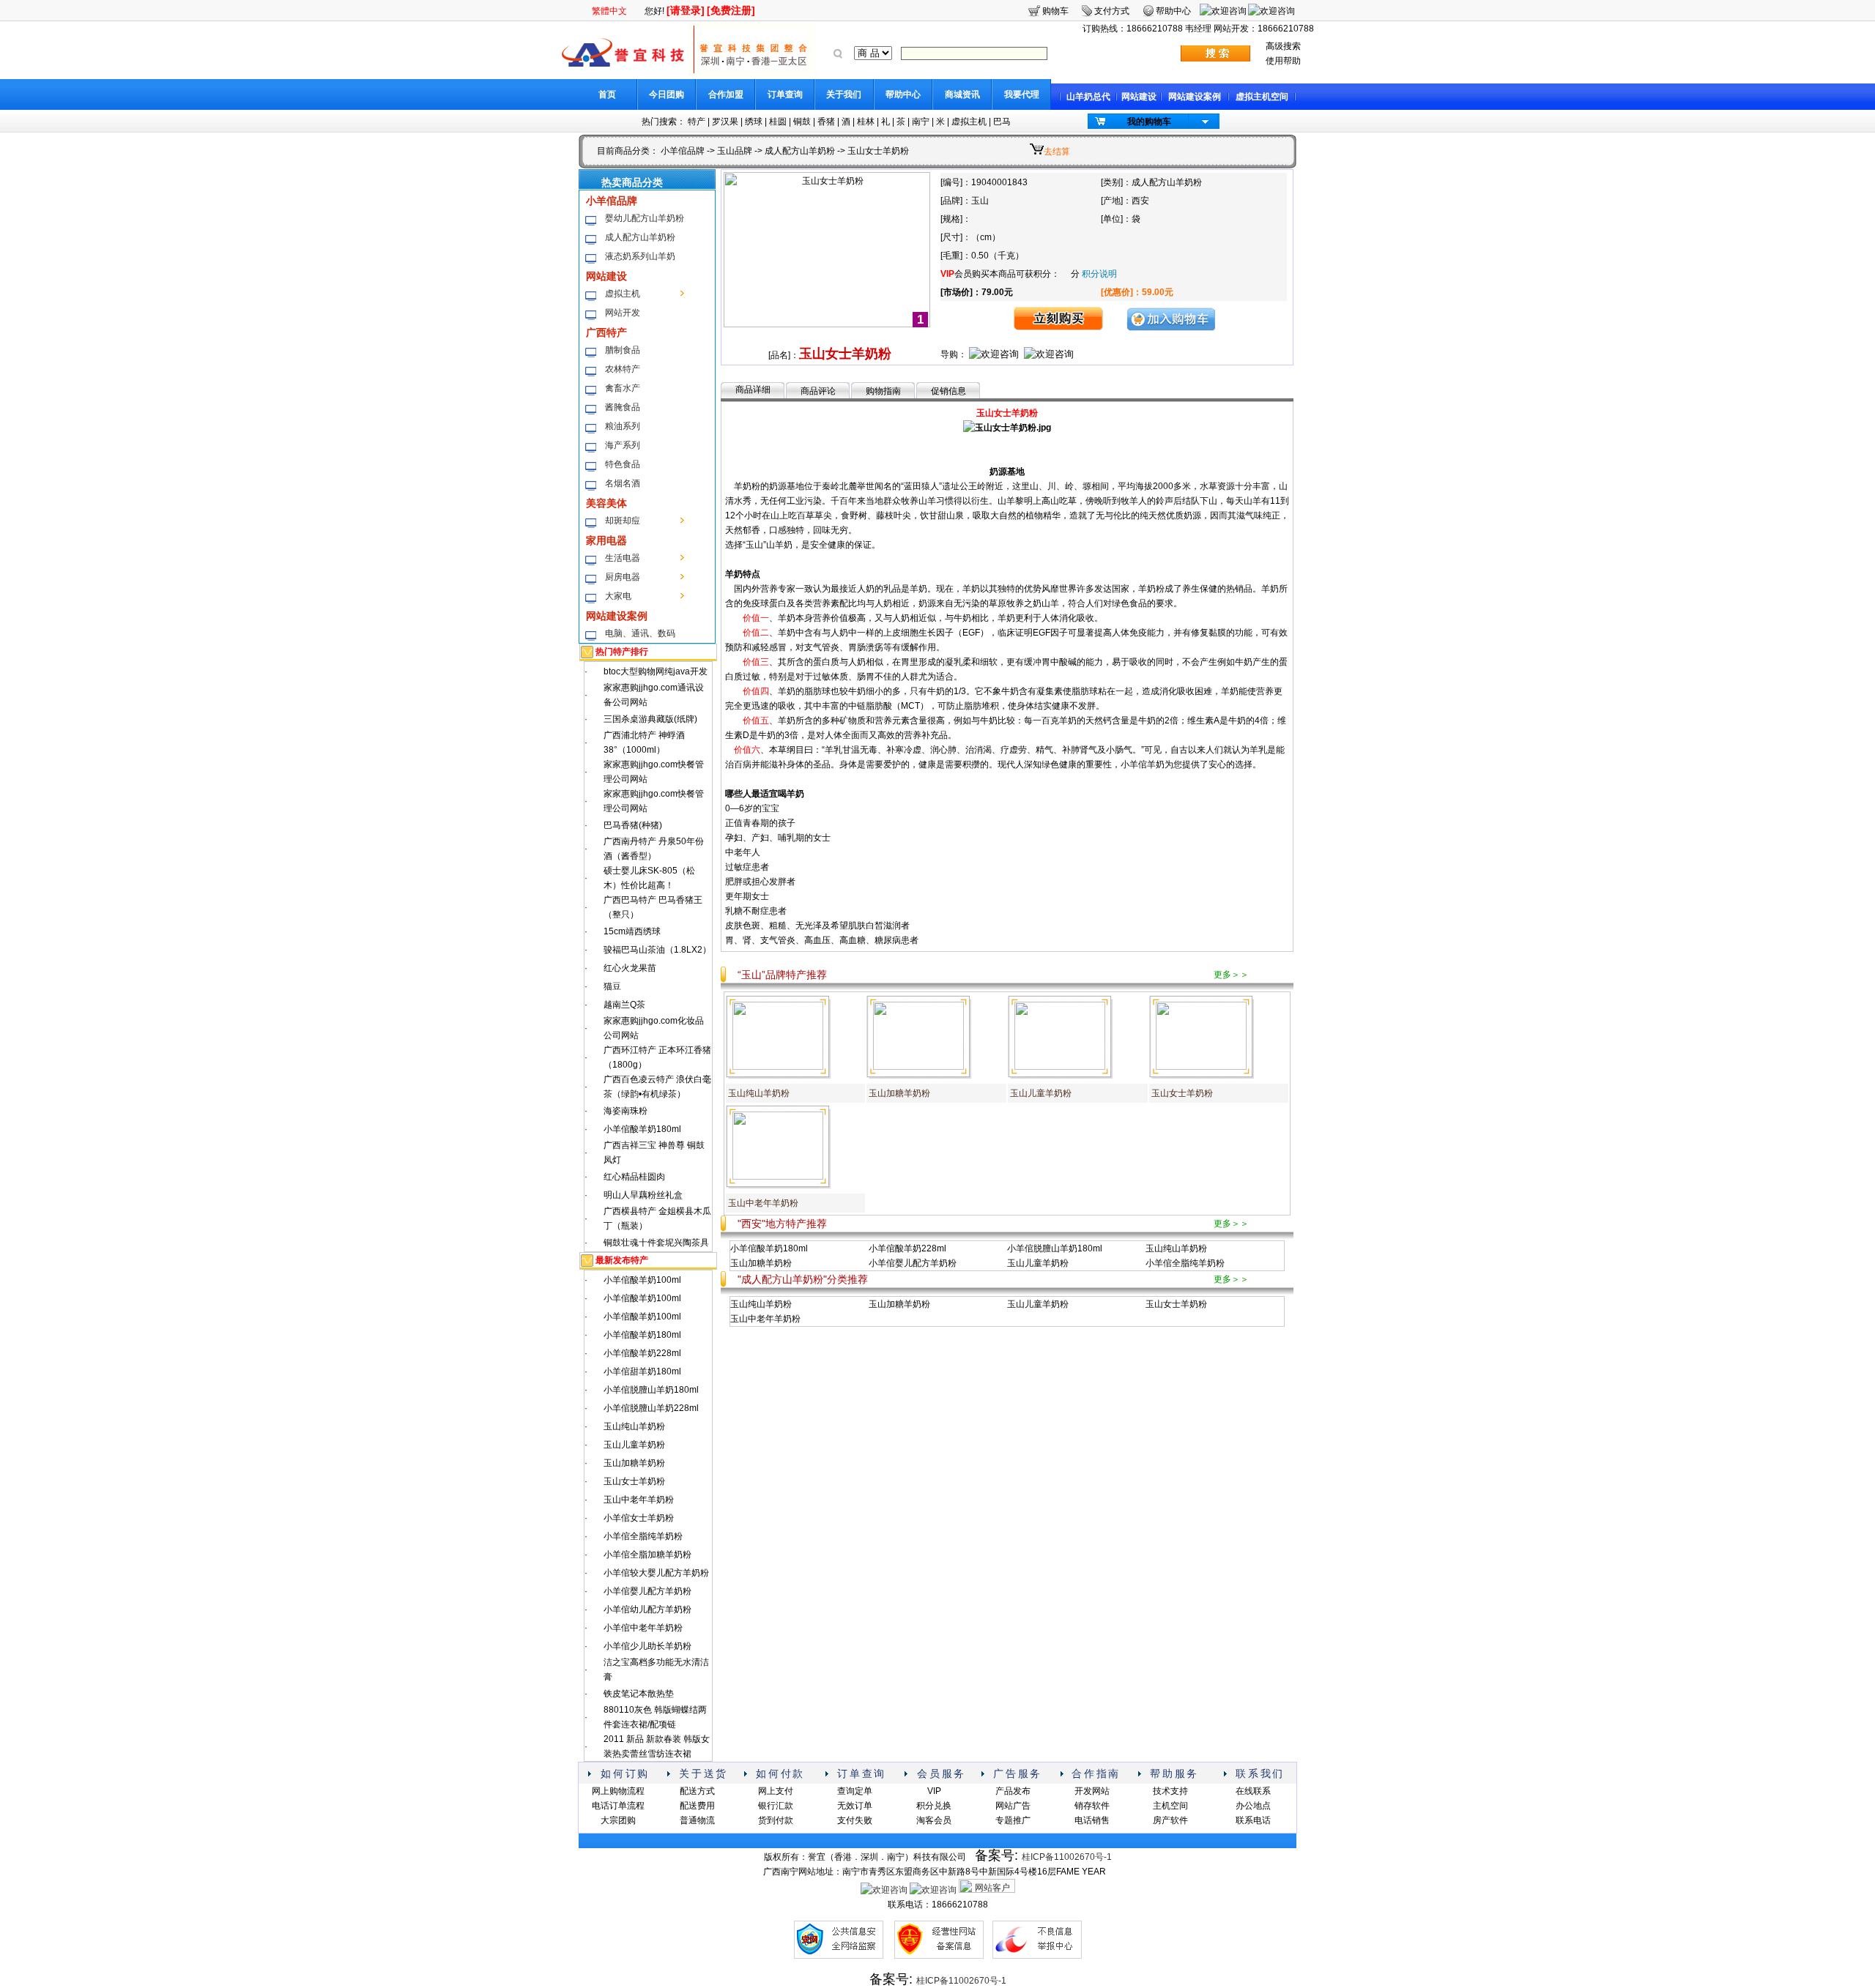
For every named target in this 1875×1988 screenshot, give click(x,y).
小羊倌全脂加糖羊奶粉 (647, 1555)
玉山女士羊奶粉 (634, 1481)
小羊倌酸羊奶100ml (642, 1280)
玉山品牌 (735, 151)
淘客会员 (934, 1820)
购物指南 (883, 391)
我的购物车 (1149, 122)
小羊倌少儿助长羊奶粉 (647, 1646)
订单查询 (785, 94)
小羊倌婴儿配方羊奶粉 (647, 1591)
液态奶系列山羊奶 (640, 256)
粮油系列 (623, 426)
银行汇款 (776, 1806)
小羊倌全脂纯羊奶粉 (643, 1536)
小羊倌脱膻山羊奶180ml (651, 1390)
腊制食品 (623, 350)
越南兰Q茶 (624, 1005)
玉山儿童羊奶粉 (634, 1445)
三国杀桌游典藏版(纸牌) (650, 719)
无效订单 (855, 1806)
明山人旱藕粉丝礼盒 (643, 1195)
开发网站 (1092, 1791)
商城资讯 (962, 94)
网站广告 (1013, 1806)
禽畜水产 (623, 388)
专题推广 (1013, 1820)
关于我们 (844, 94)
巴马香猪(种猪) (633, 825)
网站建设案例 (1195, 97)
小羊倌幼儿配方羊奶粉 (647, 1609)
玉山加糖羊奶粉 (634, 1463)
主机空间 (1170, 1806)
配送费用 (697, 1806)
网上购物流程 (618, 1791)
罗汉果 (725, 122)
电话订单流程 (618, 1806)
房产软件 (1170, 1820)
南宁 (921, 122)
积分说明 (1099, 274)
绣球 (754, 122)
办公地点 (1253, 1806)
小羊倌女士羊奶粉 (639, 1518)
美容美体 (606, 503)
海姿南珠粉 (625, 1111)
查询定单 (855, 1791)
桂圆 (778, 122)
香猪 (826, 122)
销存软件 (1092, 1806)
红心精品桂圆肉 (634, 1177)
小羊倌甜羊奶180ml (642, 1371)
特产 (697, 122)
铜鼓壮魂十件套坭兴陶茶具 (656, 1243)
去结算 (1057, 152)
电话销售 (1092, 1820)
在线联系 (1253, 1791)
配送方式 (697, 1791)
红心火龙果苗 (630, 968)
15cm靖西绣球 (632, 931)
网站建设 (1139, 97)
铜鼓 (802, 122)
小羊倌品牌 (683, 151)
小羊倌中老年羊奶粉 (643, 1628)
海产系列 (623, 445)
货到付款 (776, 1820)
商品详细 (753, 390)
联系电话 (1253, 1820)
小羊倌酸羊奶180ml (642, 1129)
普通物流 (697, 1820)
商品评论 (818, 391)
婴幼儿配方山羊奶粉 (645, 218)
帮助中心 (903, 94)
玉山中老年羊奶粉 (639, 1500)
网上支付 (776, 1791)
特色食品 (623, 464)
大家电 (618, 596)
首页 (607, 94)
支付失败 (855, 1820)
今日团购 (667, 94)
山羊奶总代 (1088, 97)
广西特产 (606, 332)
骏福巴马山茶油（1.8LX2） (657, 950)
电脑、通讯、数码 (640, 633)
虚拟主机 (969, 122)
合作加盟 (726, 94)
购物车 (1055, 11)
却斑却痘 (623, 521)
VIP (934, 1791)
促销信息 (948, 391)
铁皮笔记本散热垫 (639, 1694)
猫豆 (612, 986)
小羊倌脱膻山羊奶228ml (651, 1408)
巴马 (1002, 122)
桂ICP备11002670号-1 (1067, 1857)
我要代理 (1022, 94)
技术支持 (1170, 1791)
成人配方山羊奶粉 (800, 151)
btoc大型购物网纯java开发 (656, 671)
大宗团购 (618, 1820)
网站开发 (623, 313)
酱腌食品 (623, 407)
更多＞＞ (1231, 975)
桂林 (866, 122)
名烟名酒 (623, 483)
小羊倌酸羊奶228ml (642, 1353)
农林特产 (623, 369)
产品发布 (1013, 1791)
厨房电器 (623, 577)
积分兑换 (934, 1806)
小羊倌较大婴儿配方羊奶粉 (656, 1573)
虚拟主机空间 (1262, 97)
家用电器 (606, 540)
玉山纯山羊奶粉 (634, 1426)
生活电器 (623, 558)
